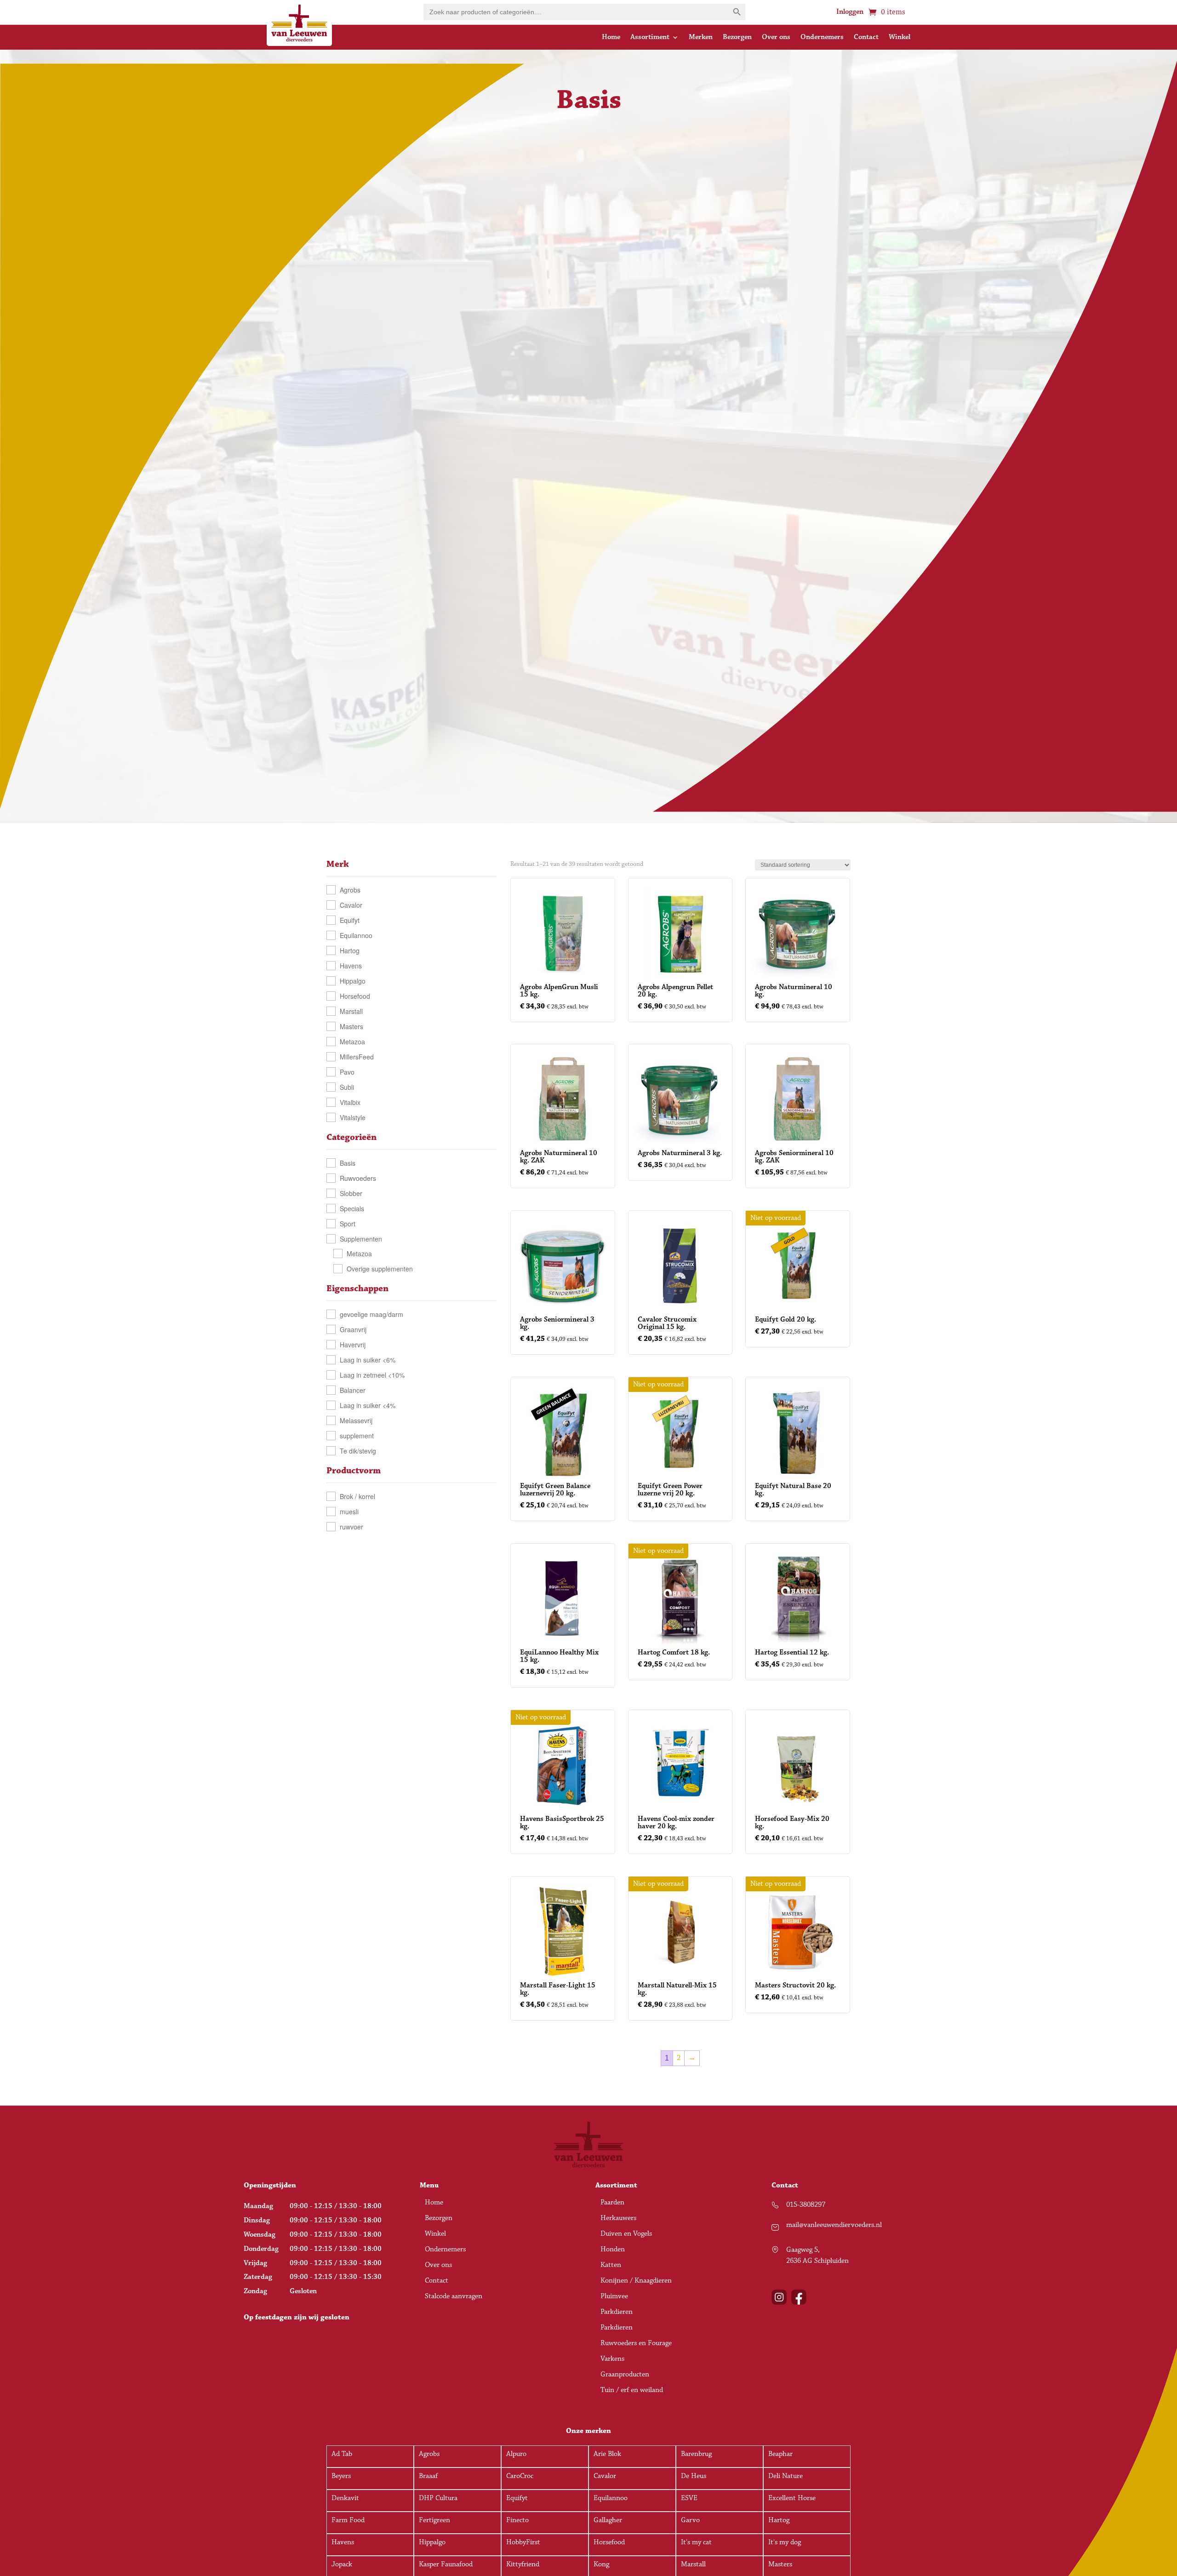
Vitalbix (350, 1102)
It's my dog (785, 2542)
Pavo (347, 1072)
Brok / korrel (357, 1496)
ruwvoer (351, 1527)
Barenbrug (696, 2454)
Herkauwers (618, 2219)
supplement (357, 1436)
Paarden (612, 2203)
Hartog (350, 950)
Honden (613, 2250)
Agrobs (350, 890)
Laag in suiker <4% (368, 1405)
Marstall (351, 1011)
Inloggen (850, 12)
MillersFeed (357, 1057)
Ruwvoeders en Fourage (636, 2344)
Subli (347, 1087)
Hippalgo (353, 981)
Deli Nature (786, 2476)
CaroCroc (520, 2476)
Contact (866, 38)
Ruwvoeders (358, 1178)
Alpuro (516, 2454)
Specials (352, 1208)
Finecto (517, 2520)
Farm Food (348, 2520)
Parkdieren (617, 2313)
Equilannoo (356, 935)
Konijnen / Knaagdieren (636, 2281)
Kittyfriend (523, 2564)
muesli (349, 1511)
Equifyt (350, 920)
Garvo (690, 2520)
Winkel (900, 38)
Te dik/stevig (358, 1451)
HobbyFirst (523, 2542)
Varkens (612, 2359)
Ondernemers (822, 38)
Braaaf (428, 2476)
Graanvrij (353, 1329)
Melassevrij (356, 1420)
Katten (611, 2266)
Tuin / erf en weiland (632, 2391)
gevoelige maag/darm (371, 1314)
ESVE (689, 2498)
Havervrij (353, 1345)
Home (611, 38)
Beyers (341, 2476)
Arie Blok (607, 2454)
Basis (348, 1163)
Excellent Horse (792, 2498)
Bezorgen (737, 38)
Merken (701, 38)
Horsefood (355, 996)
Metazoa (352, 1042)
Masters (351, 1026)
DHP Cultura (438, 2498)
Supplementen (361, 1239)
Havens (351, 966)
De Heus (694, 2476)
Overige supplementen (380, 1269)
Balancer (353, 1390)
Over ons (776, 38)
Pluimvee (614, 2297)
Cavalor (351, 905)
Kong (601, 2564)
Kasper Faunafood (446, 2564)
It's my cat (696, 2542)
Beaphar (780, 2454)
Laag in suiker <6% (368, 1360)
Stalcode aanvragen (454, 2297)
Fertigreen (434, 2520)
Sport (348, 1224)
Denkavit (345, 2498)
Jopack (342, 2564)
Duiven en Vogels (626, 2234)
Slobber (351, 1193)
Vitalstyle (353, 1117)
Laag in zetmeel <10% (372, 1375)
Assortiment (650, 38)
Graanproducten (625, 2375)
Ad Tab (342, 2454)
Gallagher (608, 2520)
